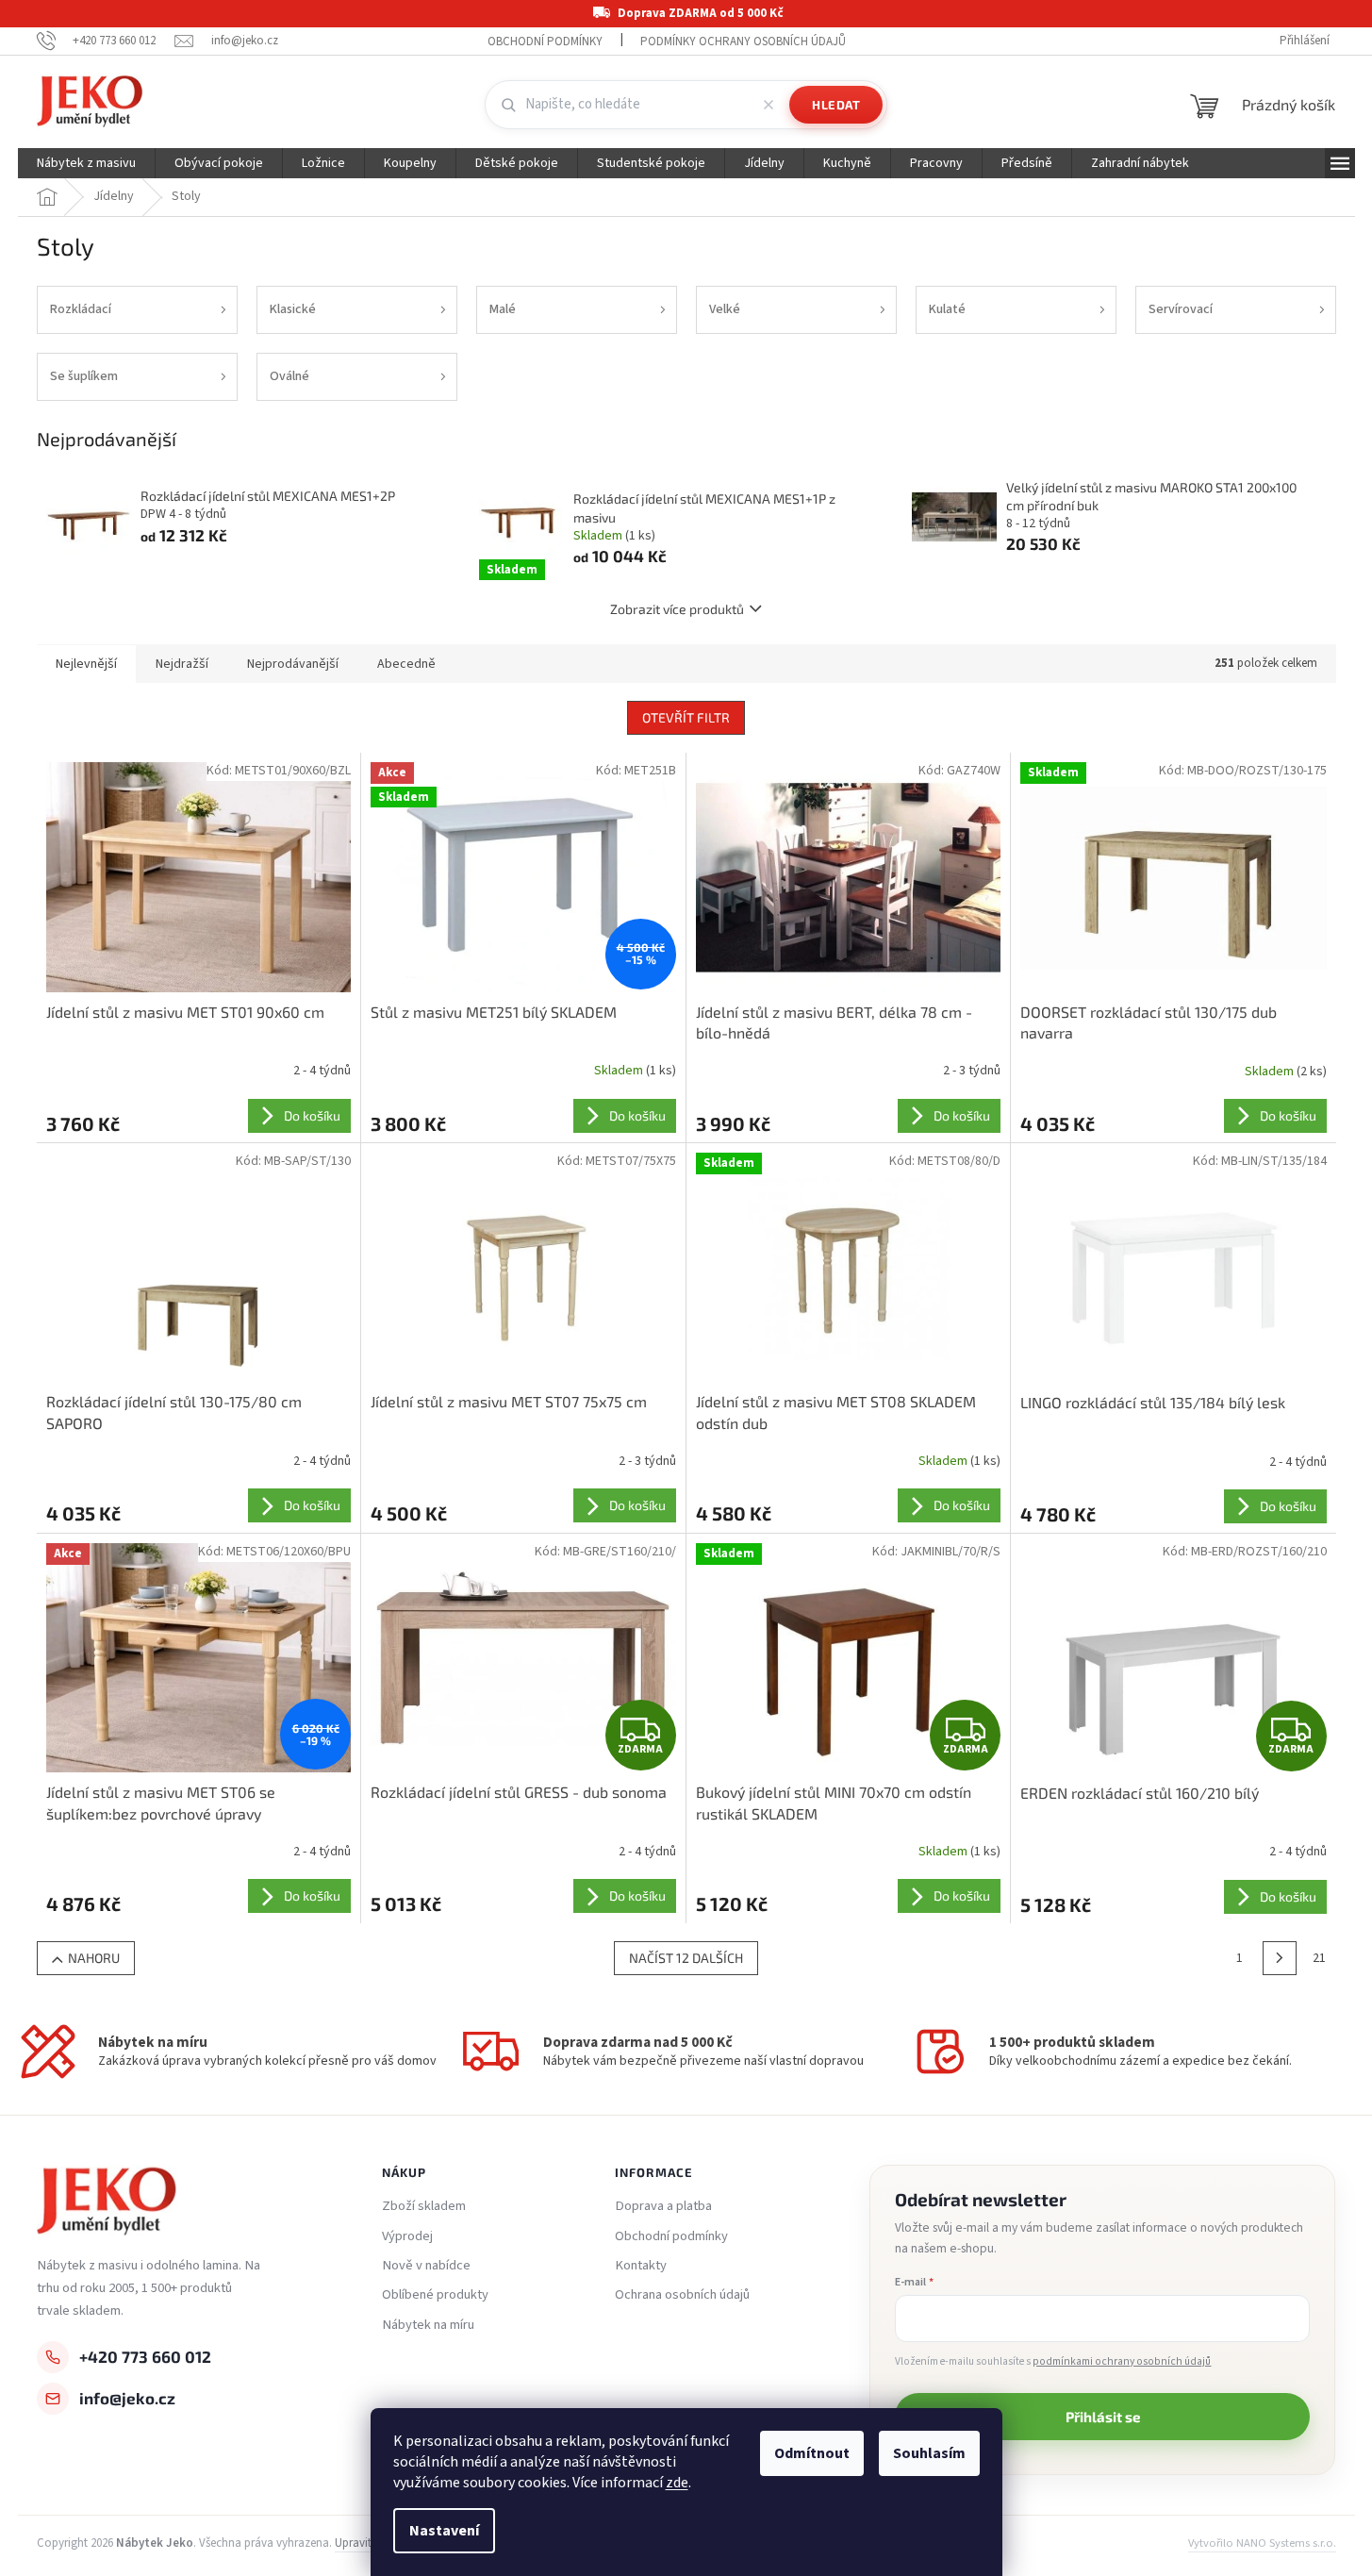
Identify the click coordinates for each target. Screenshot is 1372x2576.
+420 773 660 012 (145, 2356)
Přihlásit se (1103, 2417)
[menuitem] (86, 163)
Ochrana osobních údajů (682, 2295)
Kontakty (641, 2266)
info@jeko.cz (127, 2398)
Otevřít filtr (686, 717)
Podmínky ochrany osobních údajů (743, 42)
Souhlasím (929, 2453)
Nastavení (444, 2531)
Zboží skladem (424, 2206)
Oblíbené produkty (435, 2295)
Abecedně (406, 664)
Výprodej (407, 2236)
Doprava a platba (663, 2206)
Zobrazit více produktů (677, 609)
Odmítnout (812, 2453)
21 (1319, 1958)
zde (677, 2483)
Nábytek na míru (428, 2325)
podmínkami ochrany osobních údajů (1122, 2361)
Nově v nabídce (426, 2266)
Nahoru (94, 1958)
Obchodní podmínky (545, 42)
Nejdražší (182, 664)
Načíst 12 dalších (686, 1958)
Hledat (836, 105)
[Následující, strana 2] (1280, 1958)
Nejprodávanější (293, 664)
